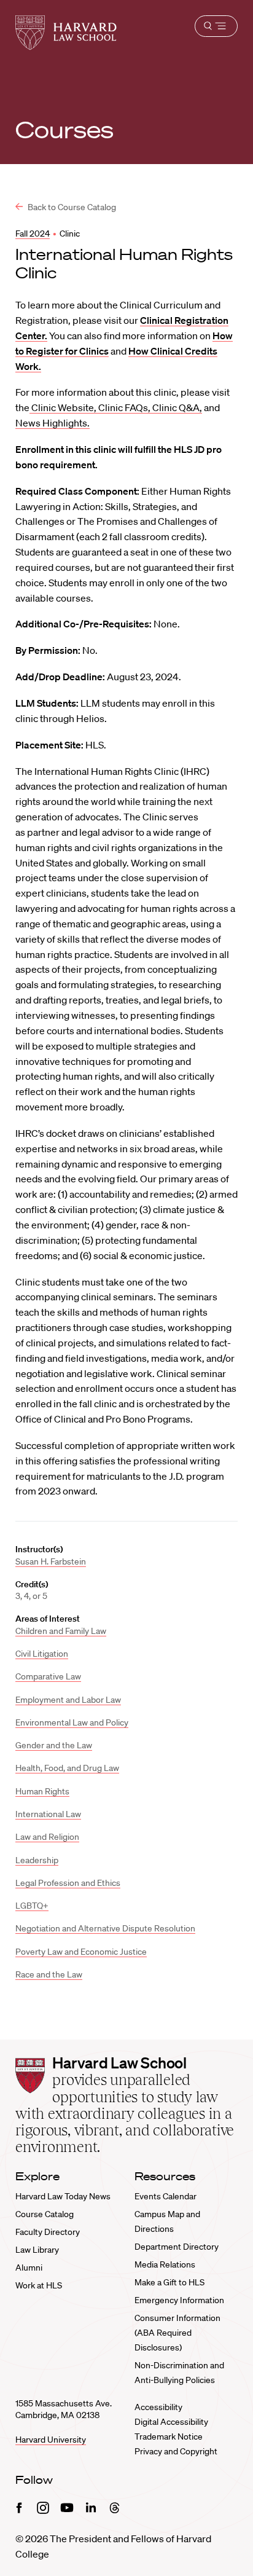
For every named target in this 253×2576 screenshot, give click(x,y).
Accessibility (158, 2407)
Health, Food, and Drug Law (67, 1768)
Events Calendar (165, 2196)
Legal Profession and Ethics (68, 1883)
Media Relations (165, 2264)
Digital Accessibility (171, 2422)
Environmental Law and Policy (72, 1722)
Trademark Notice (169, 2437)
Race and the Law (49, 1974)
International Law (48, 1814)
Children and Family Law (61, 1631)
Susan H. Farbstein (51, 1561)
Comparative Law (48, 1676)
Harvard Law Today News (63, 2196)
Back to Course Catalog (71, 207)
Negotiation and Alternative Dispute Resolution (105, 1928)
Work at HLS (39, 2285)
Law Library (37, 2250)
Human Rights (42, 1791)
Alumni (29, 2268)
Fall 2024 (33, 234)
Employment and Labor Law (68, 1700)
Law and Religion (47, 1837)
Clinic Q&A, (177, 407)
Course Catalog (45, 2214)
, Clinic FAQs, (123, 407)
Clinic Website (62, 407)
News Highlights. (53, 423)
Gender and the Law (54, 1745)
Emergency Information (179, 2300)
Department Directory (177, 2247)
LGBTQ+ (32, 1906)
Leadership (37, 1860)
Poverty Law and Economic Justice (81, 1952)
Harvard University (51, 2440)
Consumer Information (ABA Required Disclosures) (177, 2333)
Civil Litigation (42, 1654)
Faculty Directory (48, 2232)
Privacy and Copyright (176, 2451)
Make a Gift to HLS (169, 2282)
